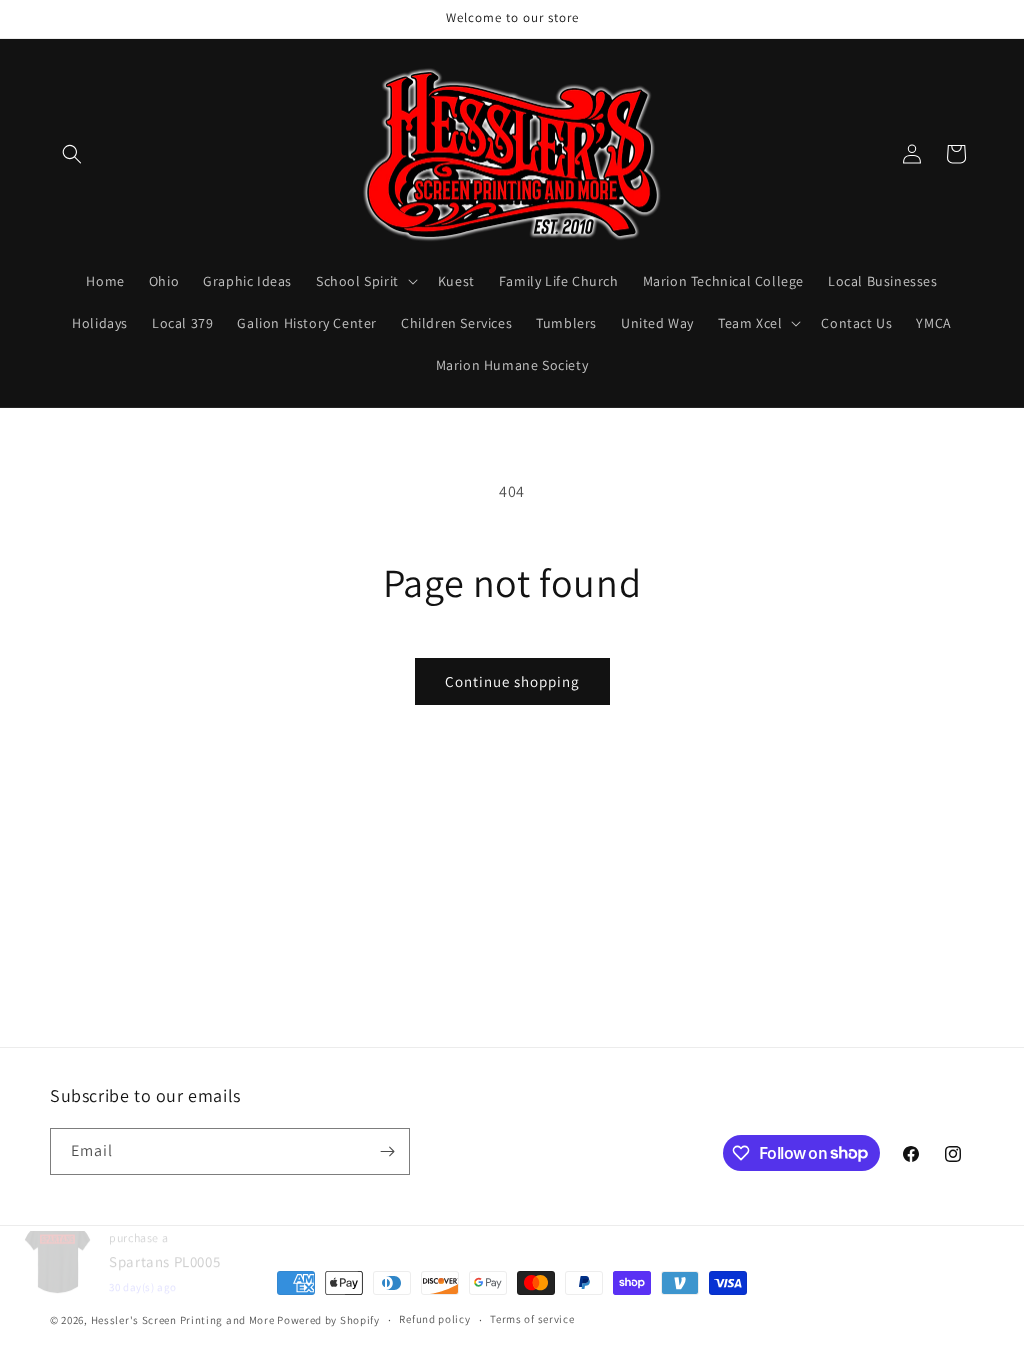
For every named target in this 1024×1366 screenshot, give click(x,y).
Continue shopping (512, 681)
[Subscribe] (387, 1151)
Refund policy (434, 1319)
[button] (72, 154)
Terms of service (532, 1319)
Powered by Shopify (328, 1320)
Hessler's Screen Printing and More (183, 1320)
